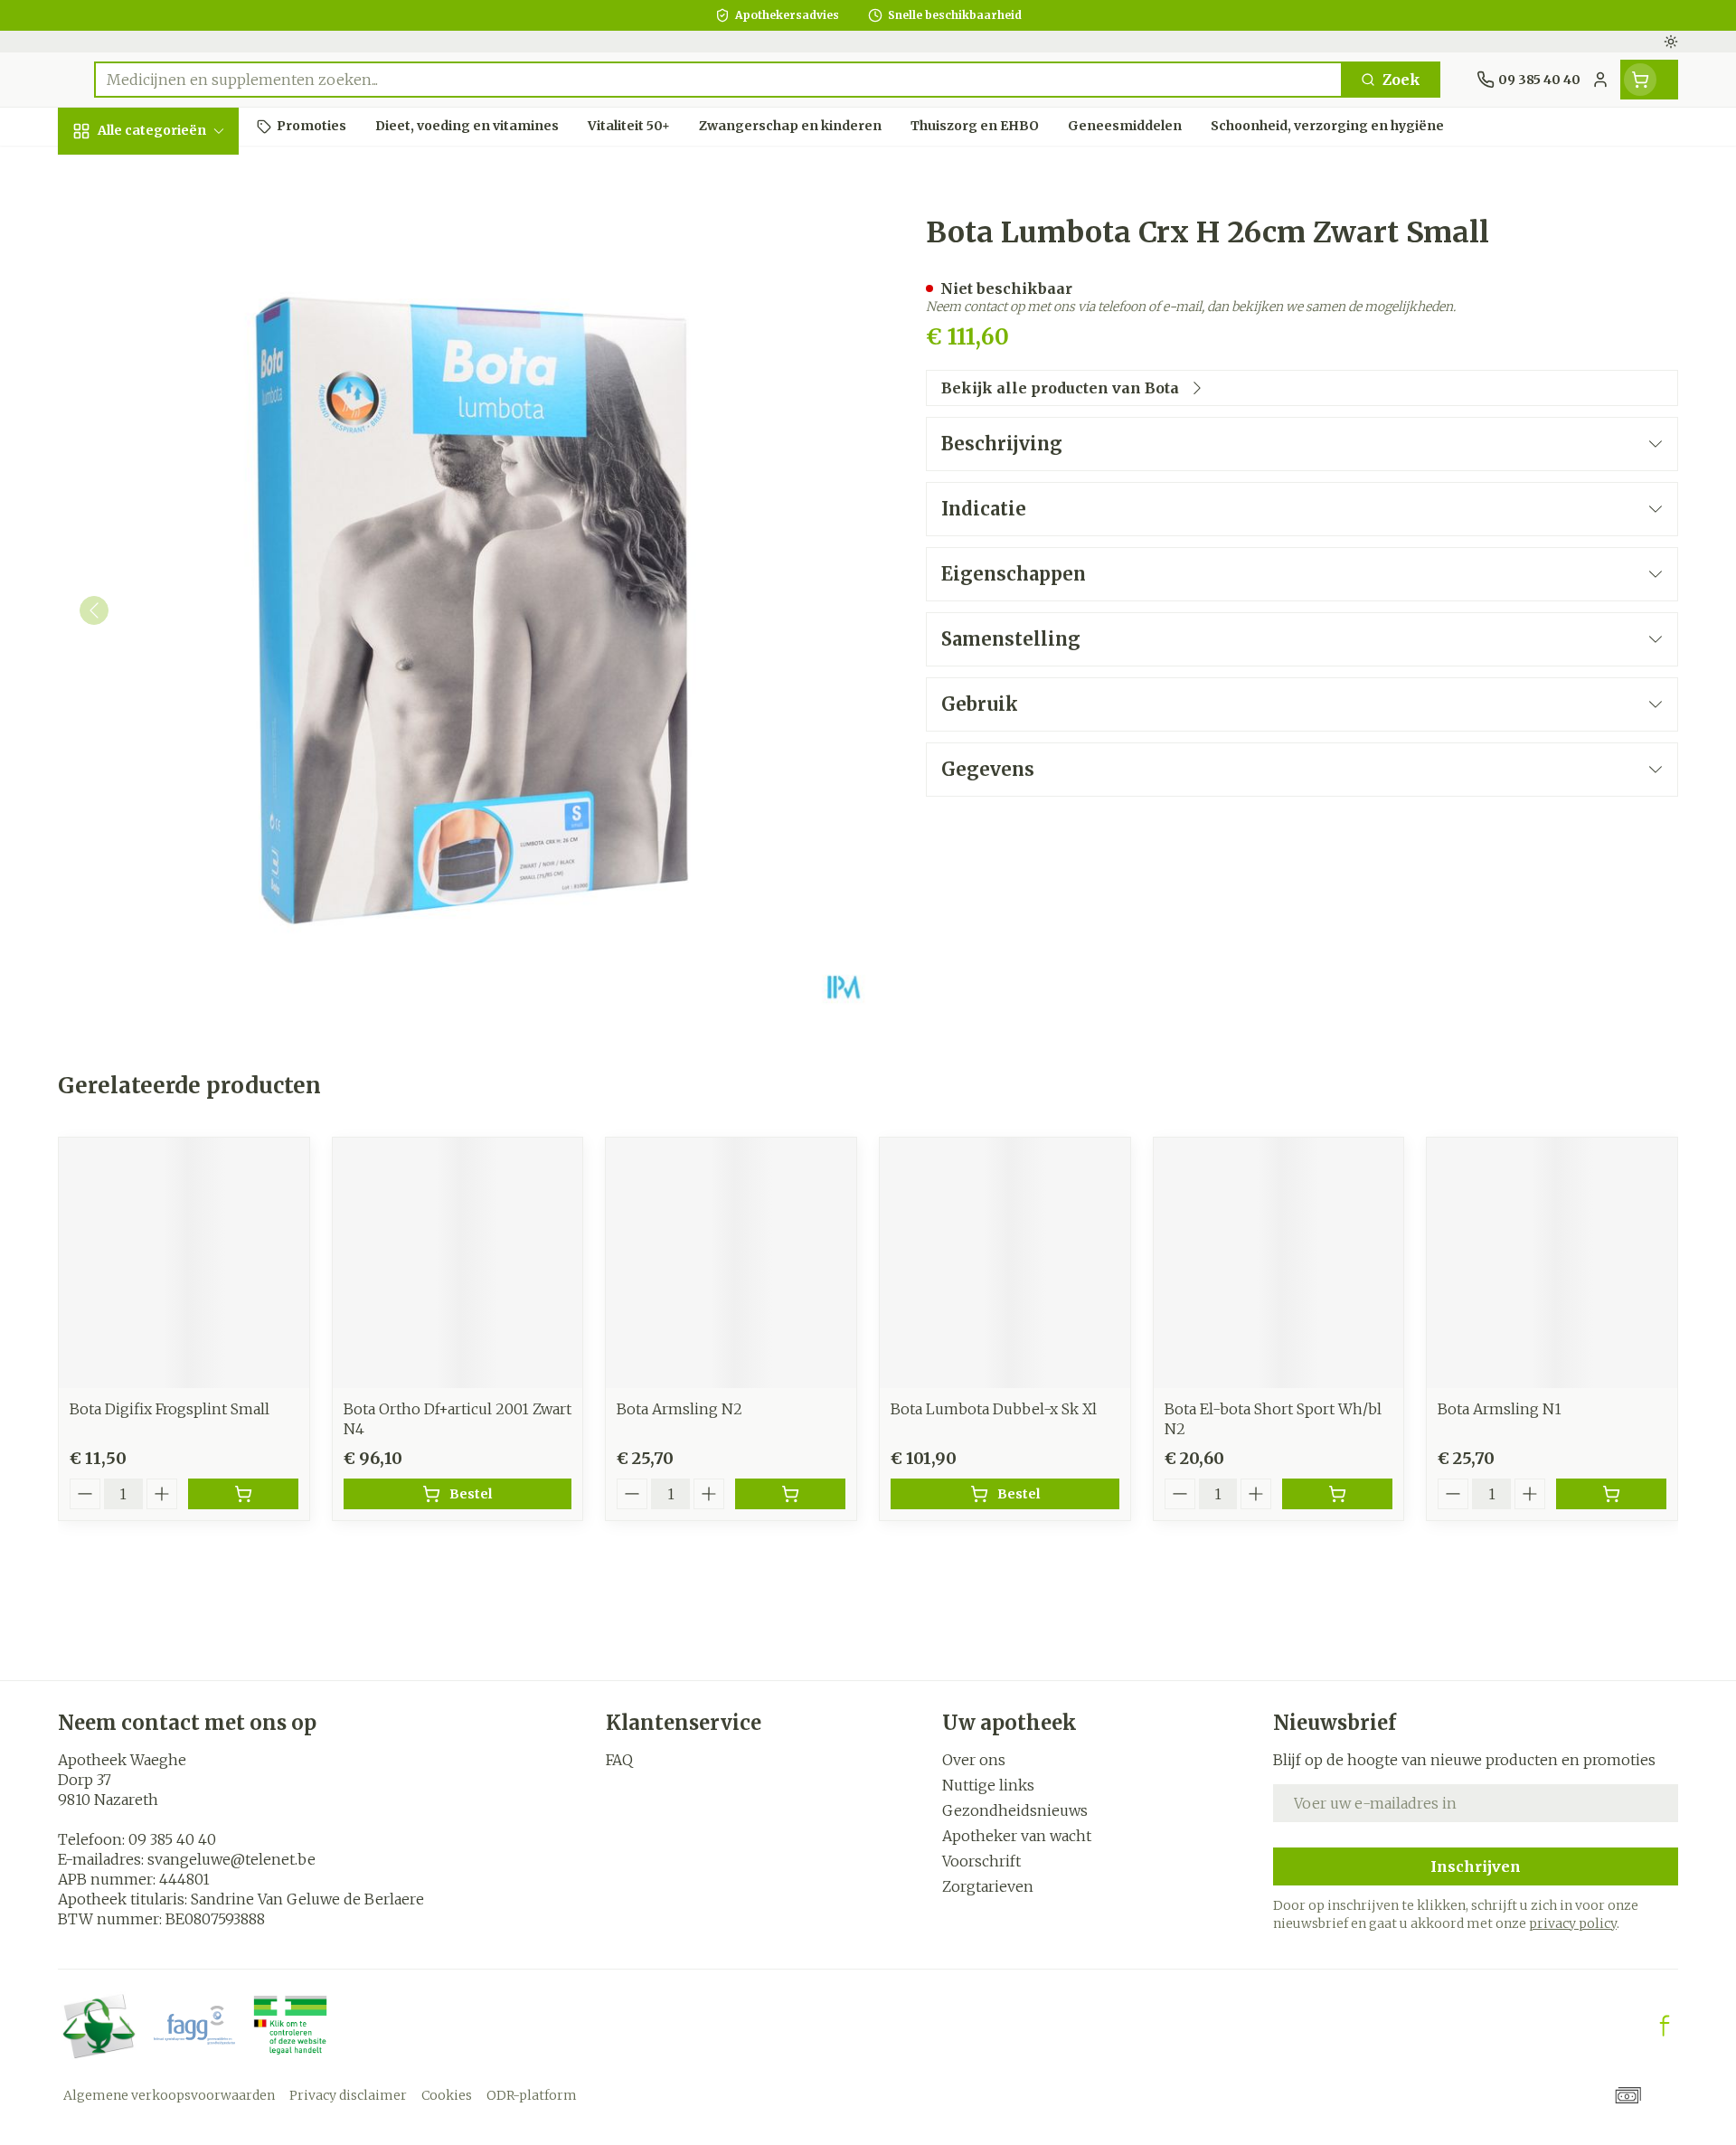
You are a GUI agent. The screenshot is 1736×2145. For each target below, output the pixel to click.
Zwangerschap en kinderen (174, 377)
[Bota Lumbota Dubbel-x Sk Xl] (1005, 1263)
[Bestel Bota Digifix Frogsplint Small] (243, 1494)
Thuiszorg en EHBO (174, 548)
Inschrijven (1476, 1866)
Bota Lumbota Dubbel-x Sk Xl (994, 1409)
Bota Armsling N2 (679, 1409)
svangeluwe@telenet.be (231, 1859)
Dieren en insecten (174, 597)
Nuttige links (988, 1785)
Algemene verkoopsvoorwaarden (169, 2095)
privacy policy (1573, 1923)
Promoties (112, 173)
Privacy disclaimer (348, 2095)
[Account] (1600, 80)
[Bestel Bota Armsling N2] (790, 1494)
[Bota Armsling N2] (731, 1263)
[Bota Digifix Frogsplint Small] (184, 1263)
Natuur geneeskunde (174, 492)
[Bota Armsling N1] (1552, 1263)
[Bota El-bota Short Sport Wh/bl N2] (1279, 1263)
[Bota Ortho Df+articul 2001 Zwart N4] (458, 1263)
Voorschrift (981, 1861)
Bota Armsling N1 (1500, 1409)
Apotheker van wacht (1017, 1836)
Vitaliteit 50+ (174, 434)
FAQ (619, 1760)
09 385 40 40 (172, 1839)
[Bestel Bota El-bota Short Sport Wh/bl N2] (1337, 1494)
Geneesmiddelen (174, 647)
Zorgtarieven (988, 1886)
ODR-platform (532, 2095)
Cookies (447, 2095)
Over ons (974, 1760)
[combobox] (718, 80)
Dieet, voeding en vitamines (174, 312)
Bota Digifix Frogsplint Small (170, 1409)
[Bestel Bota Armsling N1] (1611, 1494)
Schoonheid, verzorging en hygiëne (174, 238)
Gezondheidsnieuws (1015, 1810)
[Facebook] (1665, 2026)
